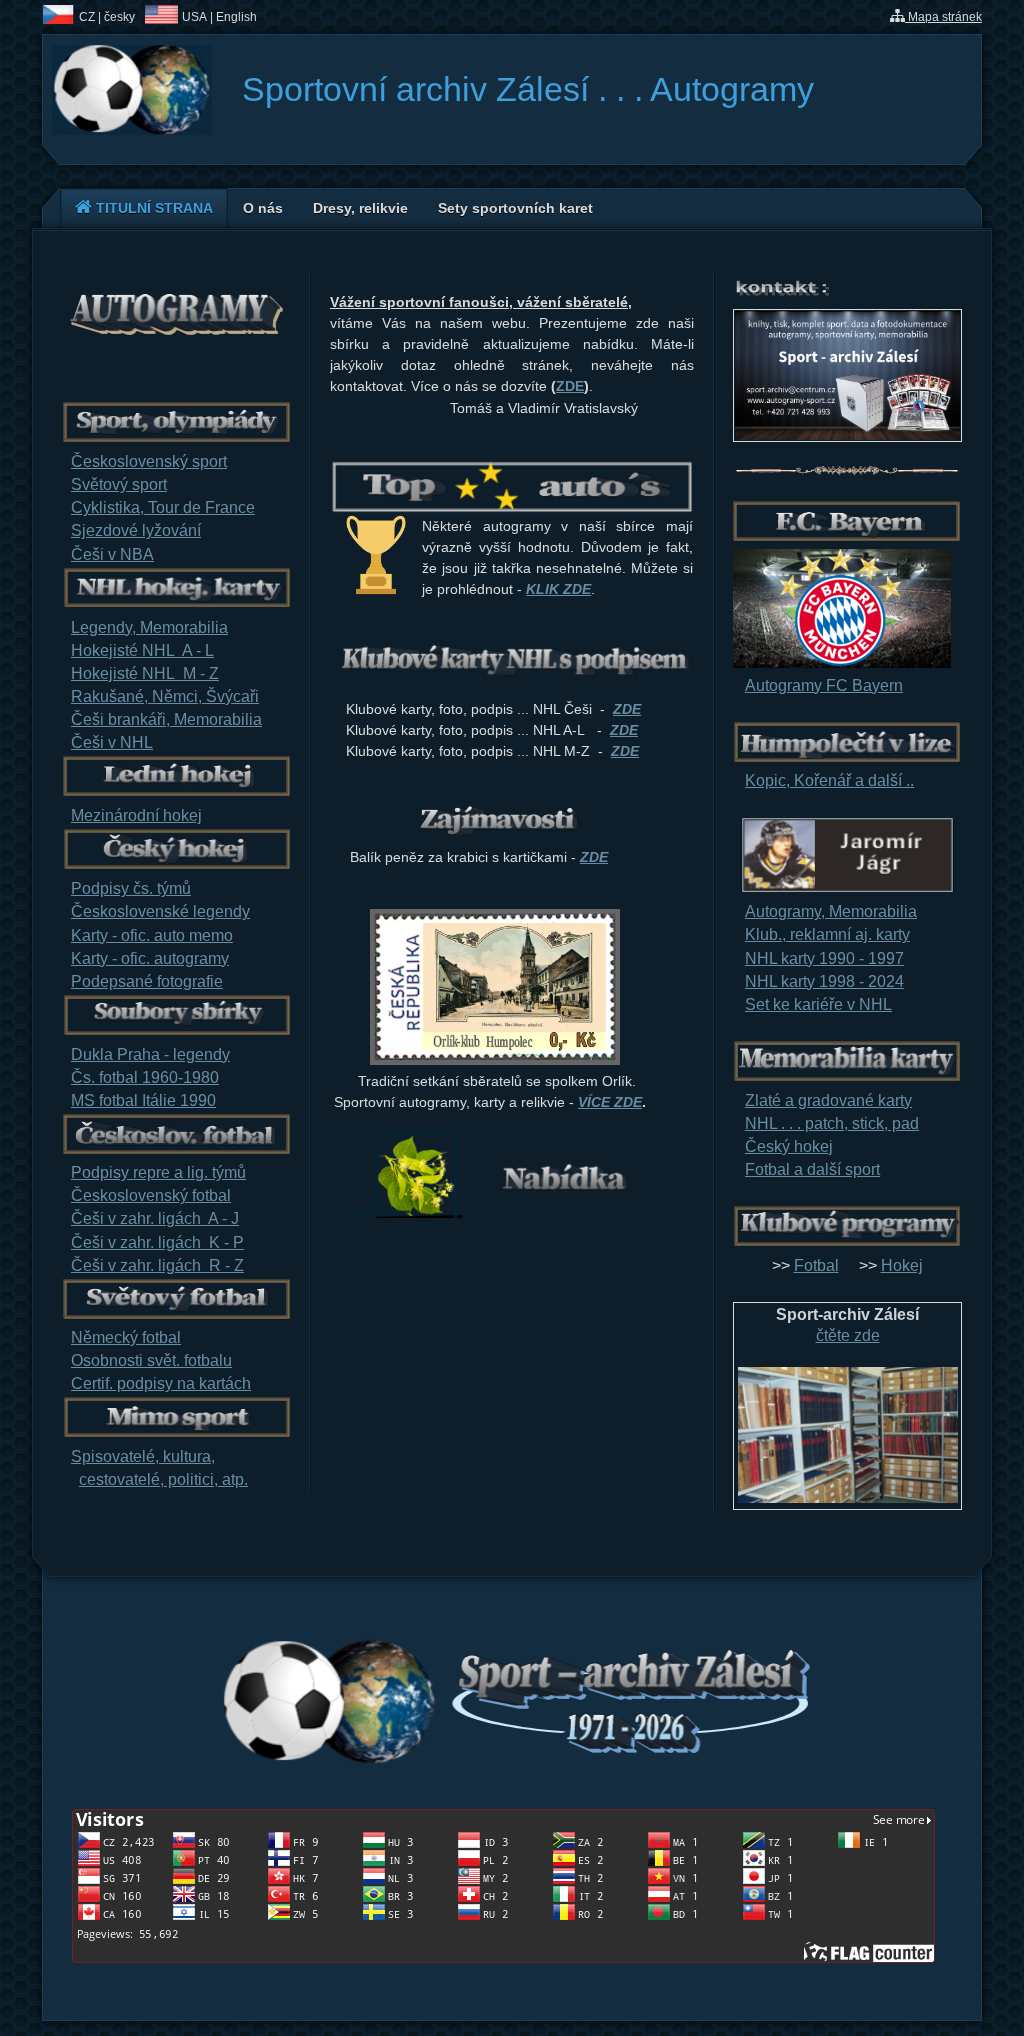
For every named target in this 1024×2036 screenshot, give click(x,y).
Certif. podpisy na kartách (161, 1383)
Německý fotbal (126, 1337)
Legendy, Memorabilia (149, 627)
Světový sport (119, 484)
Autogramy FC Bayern (824, 685)
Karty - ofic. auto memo (152, 935)
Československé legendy (160, 911)
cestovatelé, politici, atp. (163, 1479)
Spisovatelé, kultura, (143, 1456)
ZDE (570, 386)
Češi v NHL (112, 742)
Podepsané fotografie (147, 981)
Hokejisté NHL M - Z (145, 673)
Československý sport (149, 461)
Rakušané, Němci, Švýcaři (165, 696)
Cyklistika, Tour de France (163, 507)
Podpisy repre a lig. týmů (158, 1172)
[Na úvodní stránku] (132, 129)
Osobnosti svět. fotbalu (151, 1360)
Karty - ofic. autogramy (150, 958)
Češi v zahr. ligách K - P (157, 1242)
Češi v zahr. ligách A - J (155, 1218)
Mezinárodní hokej (136, 815)
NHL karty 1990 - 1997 (824, 958)
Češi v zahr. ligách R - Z (157, 1265)
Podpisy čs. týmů (131, 888)
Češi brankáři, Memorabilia (166, 719)
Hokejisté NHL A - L (142, 650)
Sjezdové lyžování (136, 530)
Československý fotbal (151, 1195)
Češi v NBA (112, 554)
